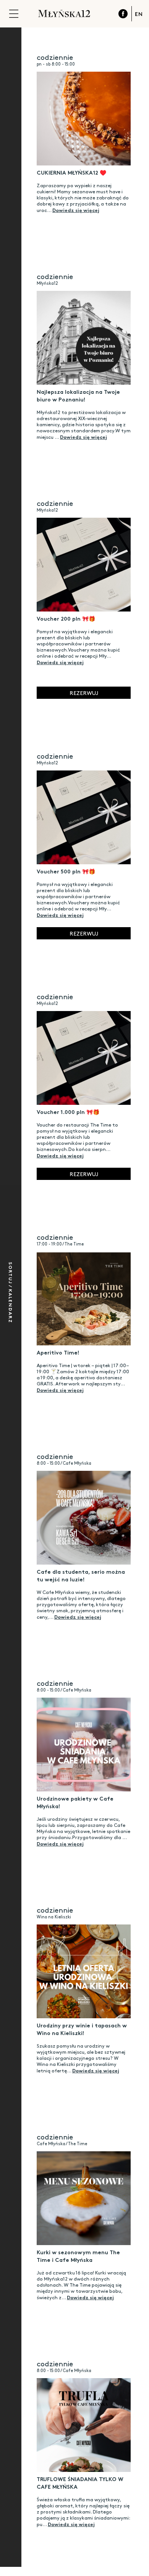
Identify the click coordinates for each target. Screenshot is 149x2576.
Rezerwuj (84, 693)
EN (139, 14)
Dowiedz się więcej (76, 210)
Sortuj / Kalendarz (11, 1293)
